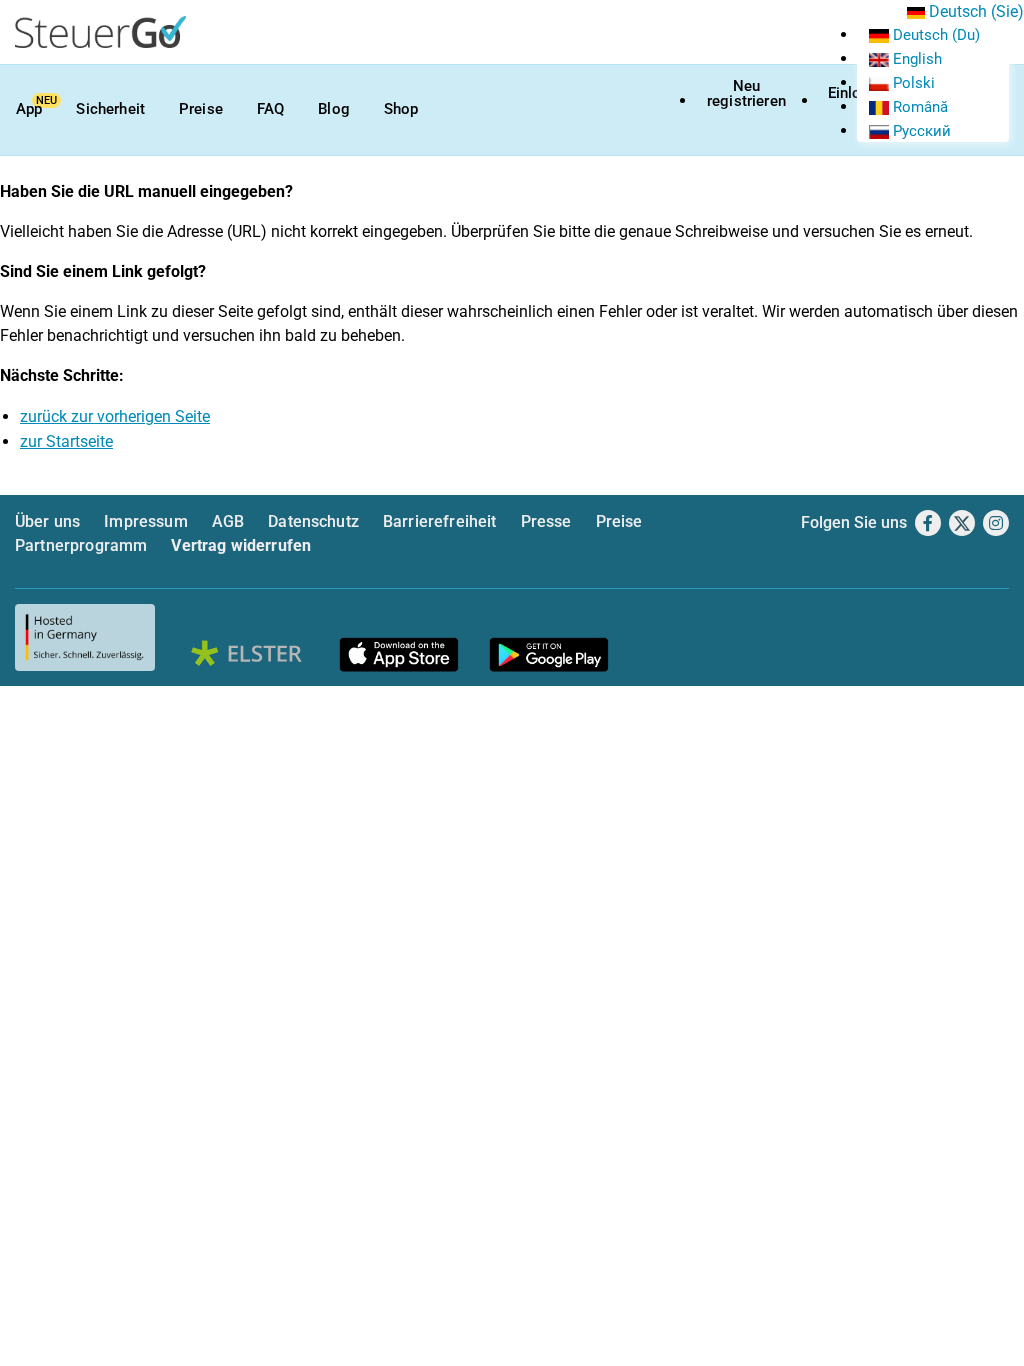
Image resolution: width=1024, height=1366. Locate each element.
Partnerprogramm (81, 545)
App (29, 109)
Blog (334, 109)
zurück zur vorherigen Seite (115, 416)
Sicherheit (110, 109)
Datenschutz (313, 521)
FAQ (270, 109)
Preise (201, 109)
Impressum (145, 521)
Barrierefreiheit (440, 521)
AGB (228, 521)
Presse (546, 521)
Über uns (47, 521)
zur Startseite (66, 441)
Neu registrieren (746, 93)
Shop (401, 109)
